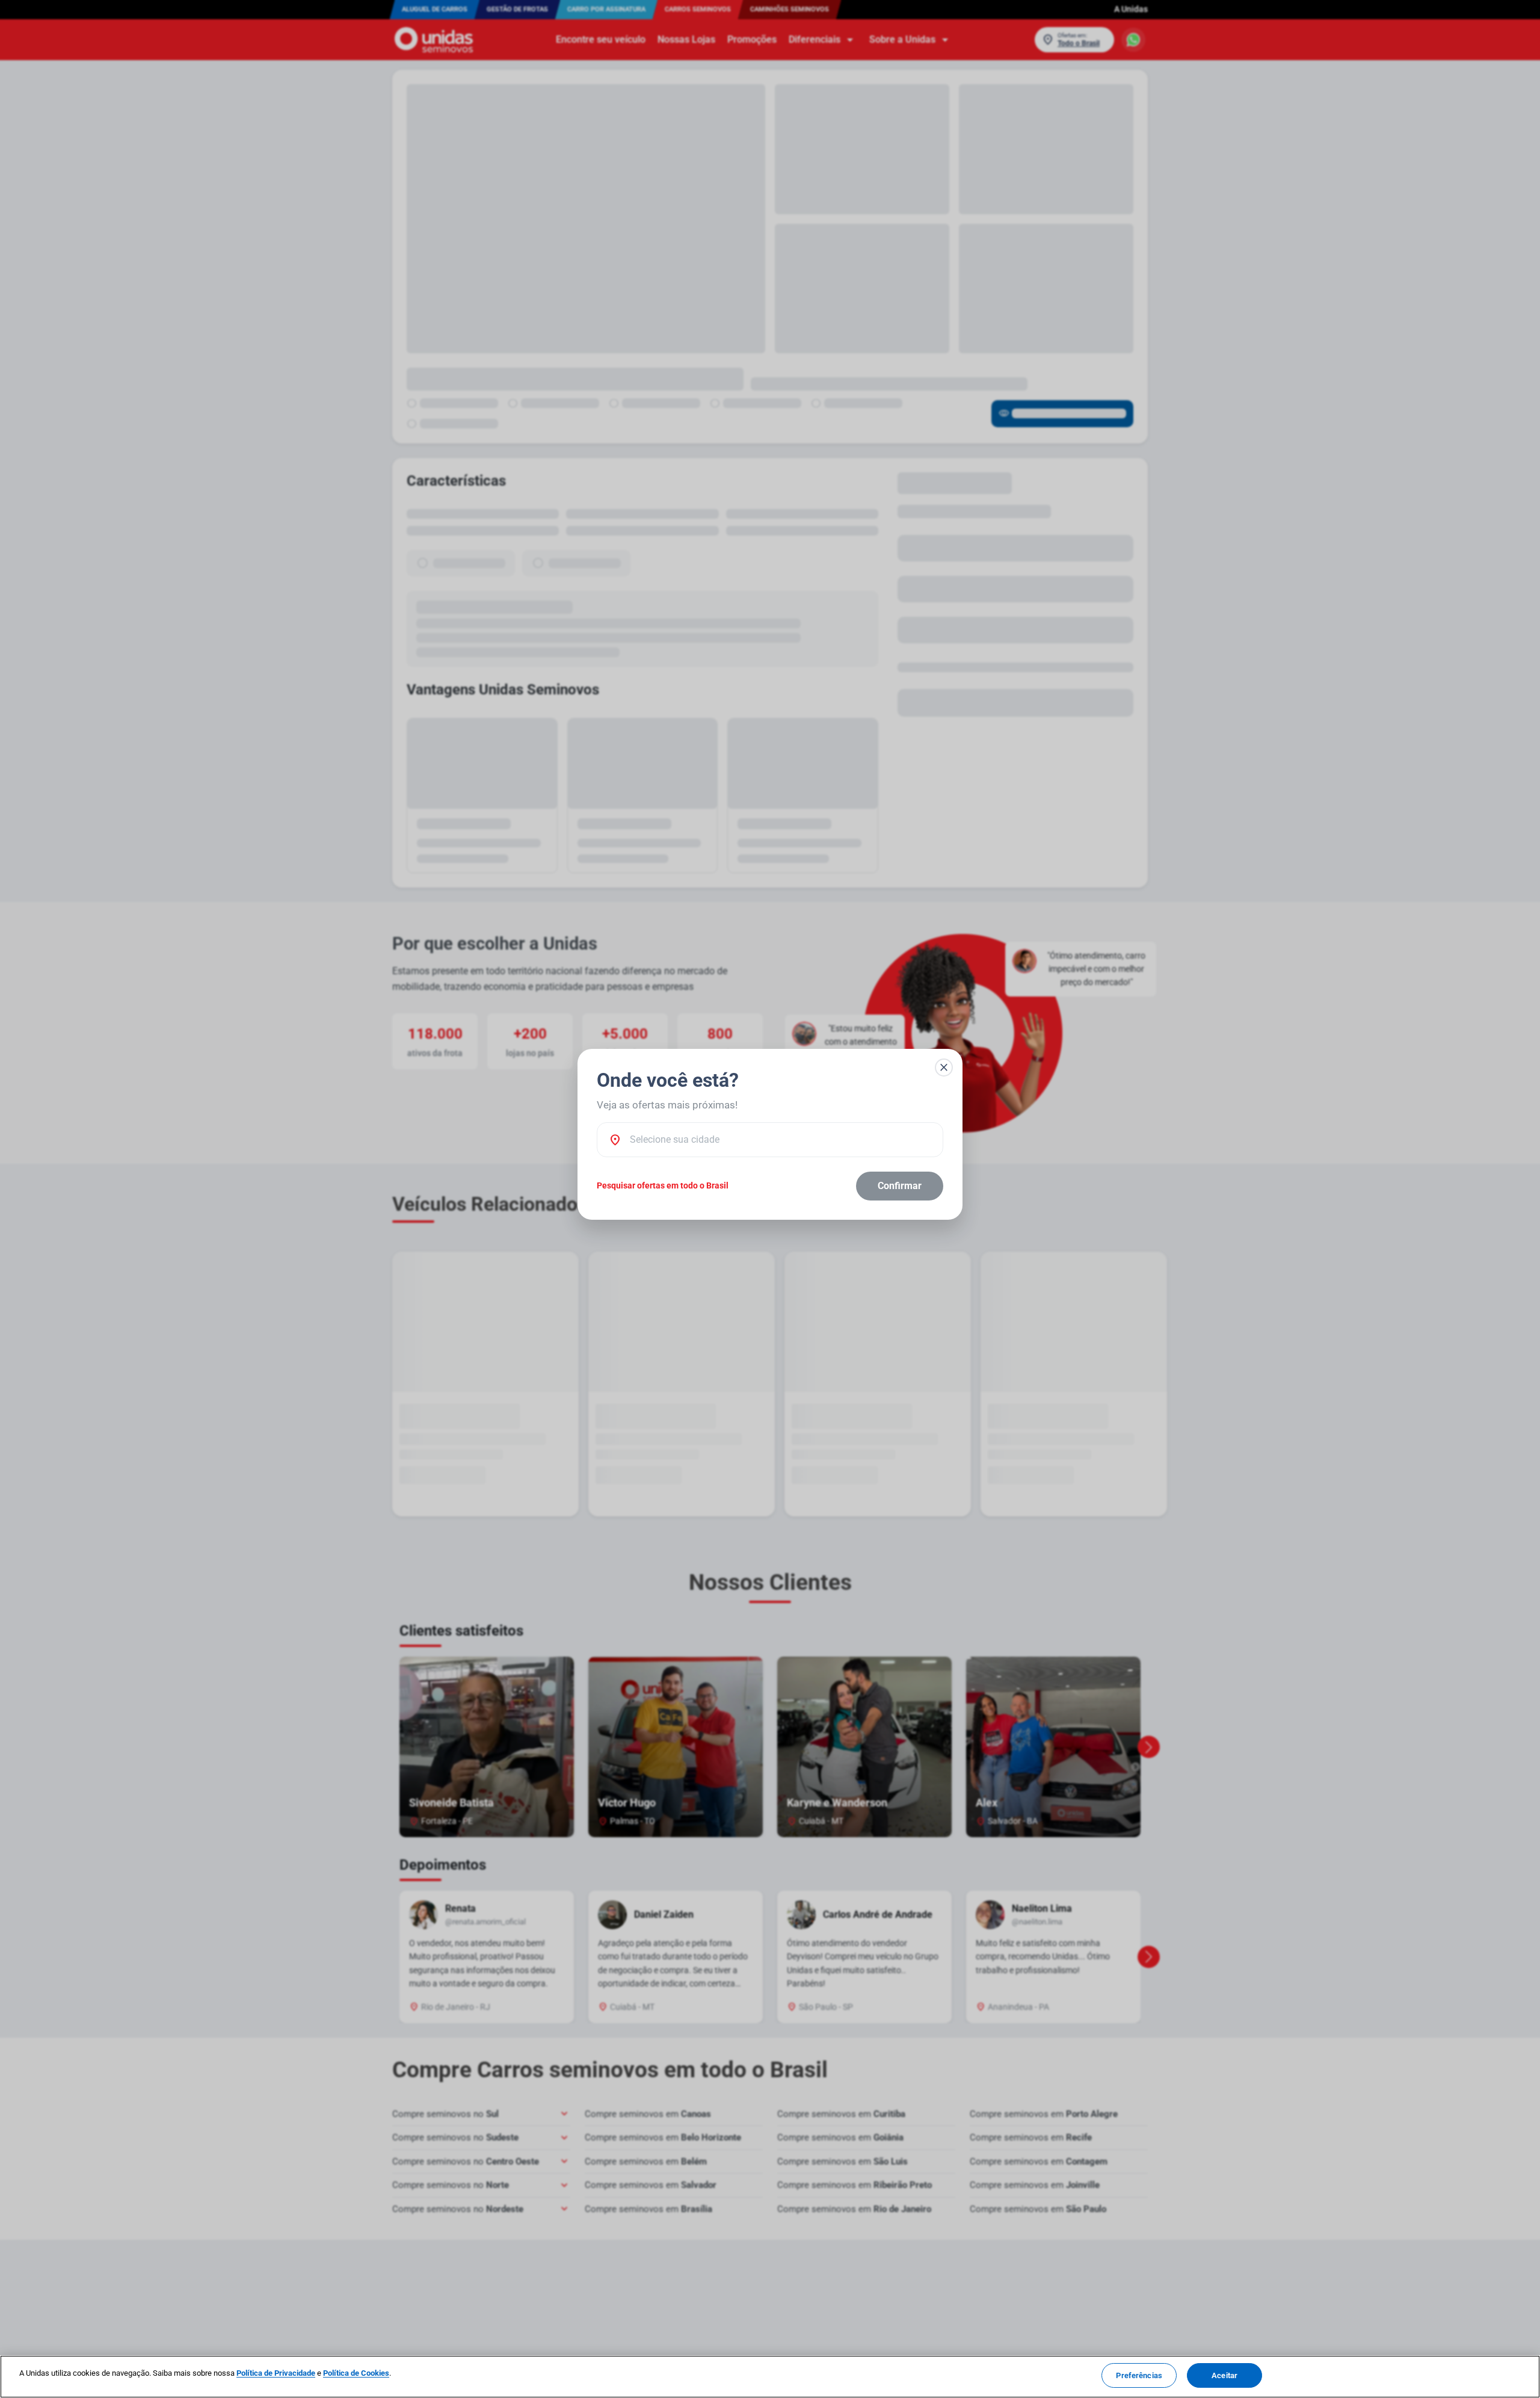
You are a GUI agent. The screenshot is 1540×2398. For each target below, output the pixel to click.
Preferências (1139, 2375)
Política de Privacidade (276, 2373)
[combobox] (780, 1140)
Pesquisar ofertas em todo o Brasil (663, 1185)
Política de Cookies (356, 2373)
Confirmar (900, 1186)
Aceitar (1224, 2375)
